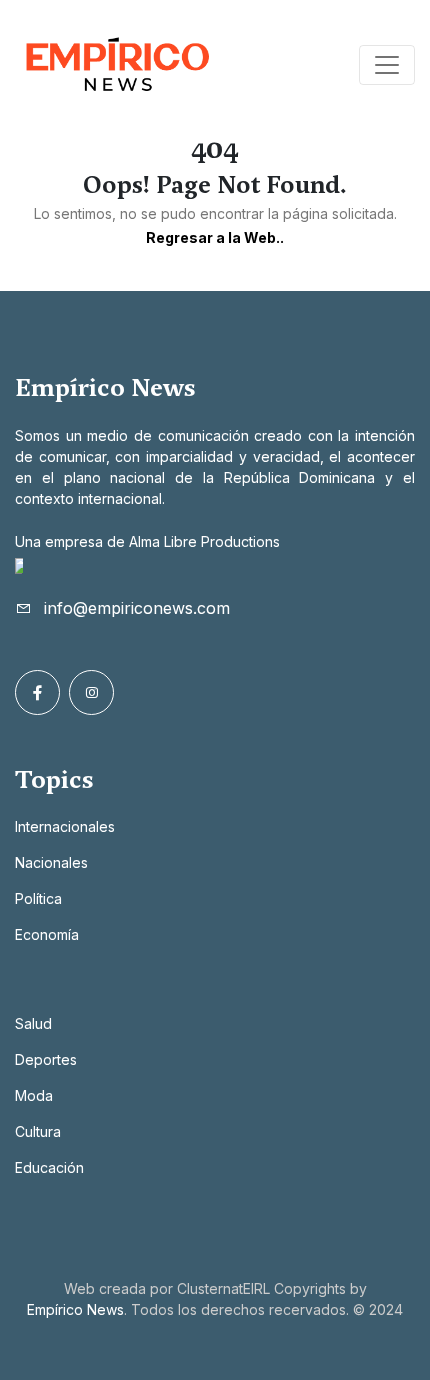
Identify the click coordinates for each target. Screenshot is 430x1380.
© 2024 (378, 1309)
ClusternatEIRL (223, 1288)
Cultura (38, 1131)
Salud (33, 1023)
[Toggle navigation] (387, 65)
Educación (49, 1167)
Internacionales (65, 826)
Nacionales (51, 862)
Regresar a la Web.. (215, 237)
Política (38, 898)
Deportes (46, 1059)
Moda (34, 1095)
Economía (47, 934)
